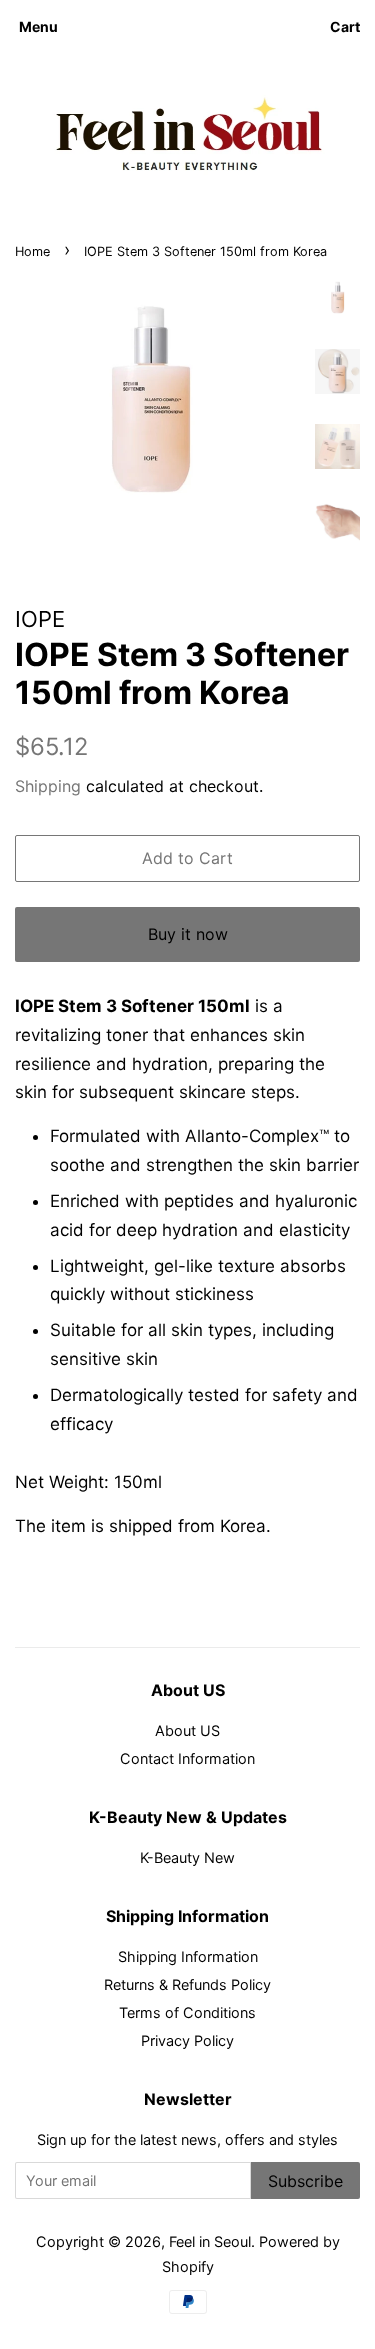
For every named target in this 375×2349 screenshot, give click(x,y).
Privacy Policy (187, 2040)
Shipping (48, 786)
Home (32, 251)
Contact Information (187, 1758)
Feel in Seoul (210, 2241)
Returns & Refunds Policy (187, 1984)
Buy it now (188, 934)
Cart (345, 26)
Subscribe (305, 2181)
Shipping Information (188, 1956)
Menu (38, 26)
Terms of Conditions (187, 2012)
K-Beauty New (187, 1857)
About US (187, 1730)
